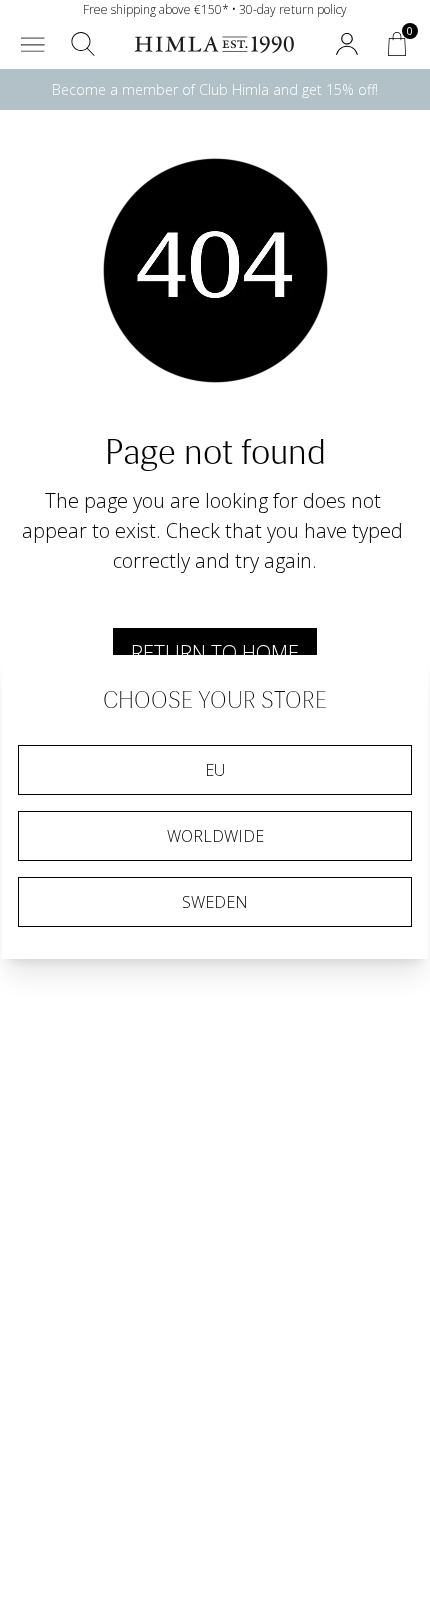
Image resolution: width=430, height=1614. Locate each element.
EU (215, 770)
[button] (33, 44)
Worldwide (215, 836)
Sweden (215, 902)
